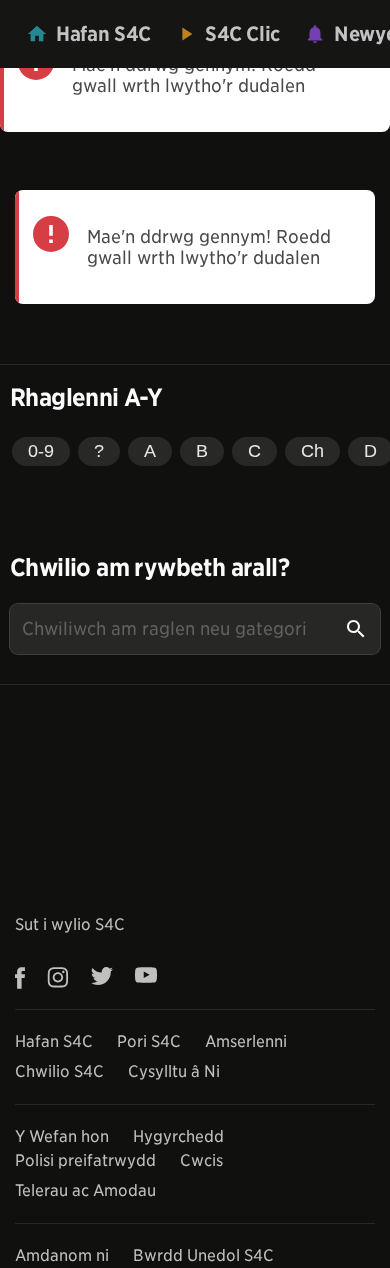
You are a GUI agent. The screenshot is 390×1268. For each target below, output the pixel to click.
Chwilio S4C (59, 1071)
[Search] (356, 629)
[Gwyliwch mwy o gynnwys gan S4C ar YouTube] (146, 978)
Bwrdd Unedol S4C (203, 1255)
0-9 (41, 451)
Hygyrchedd (178, 1136)
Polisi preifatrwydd (85, 1160)
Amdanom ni (62, 1255)
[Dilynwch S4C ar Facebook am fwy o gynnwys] (26, 978)
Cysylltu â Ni (174, 1071)
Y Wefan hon (62, 1136)
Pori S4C (149, 1041)
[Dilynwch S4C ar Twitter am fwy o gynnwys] (102, 978)
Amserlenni (246, 1041)
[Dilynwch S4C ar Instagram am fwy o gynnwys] (58, 978)
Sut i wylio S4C (70, 924)
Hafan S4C (54, 1041)
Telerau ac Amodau (85, 1190)
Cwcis (201, 1160)
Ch (312, 451)
